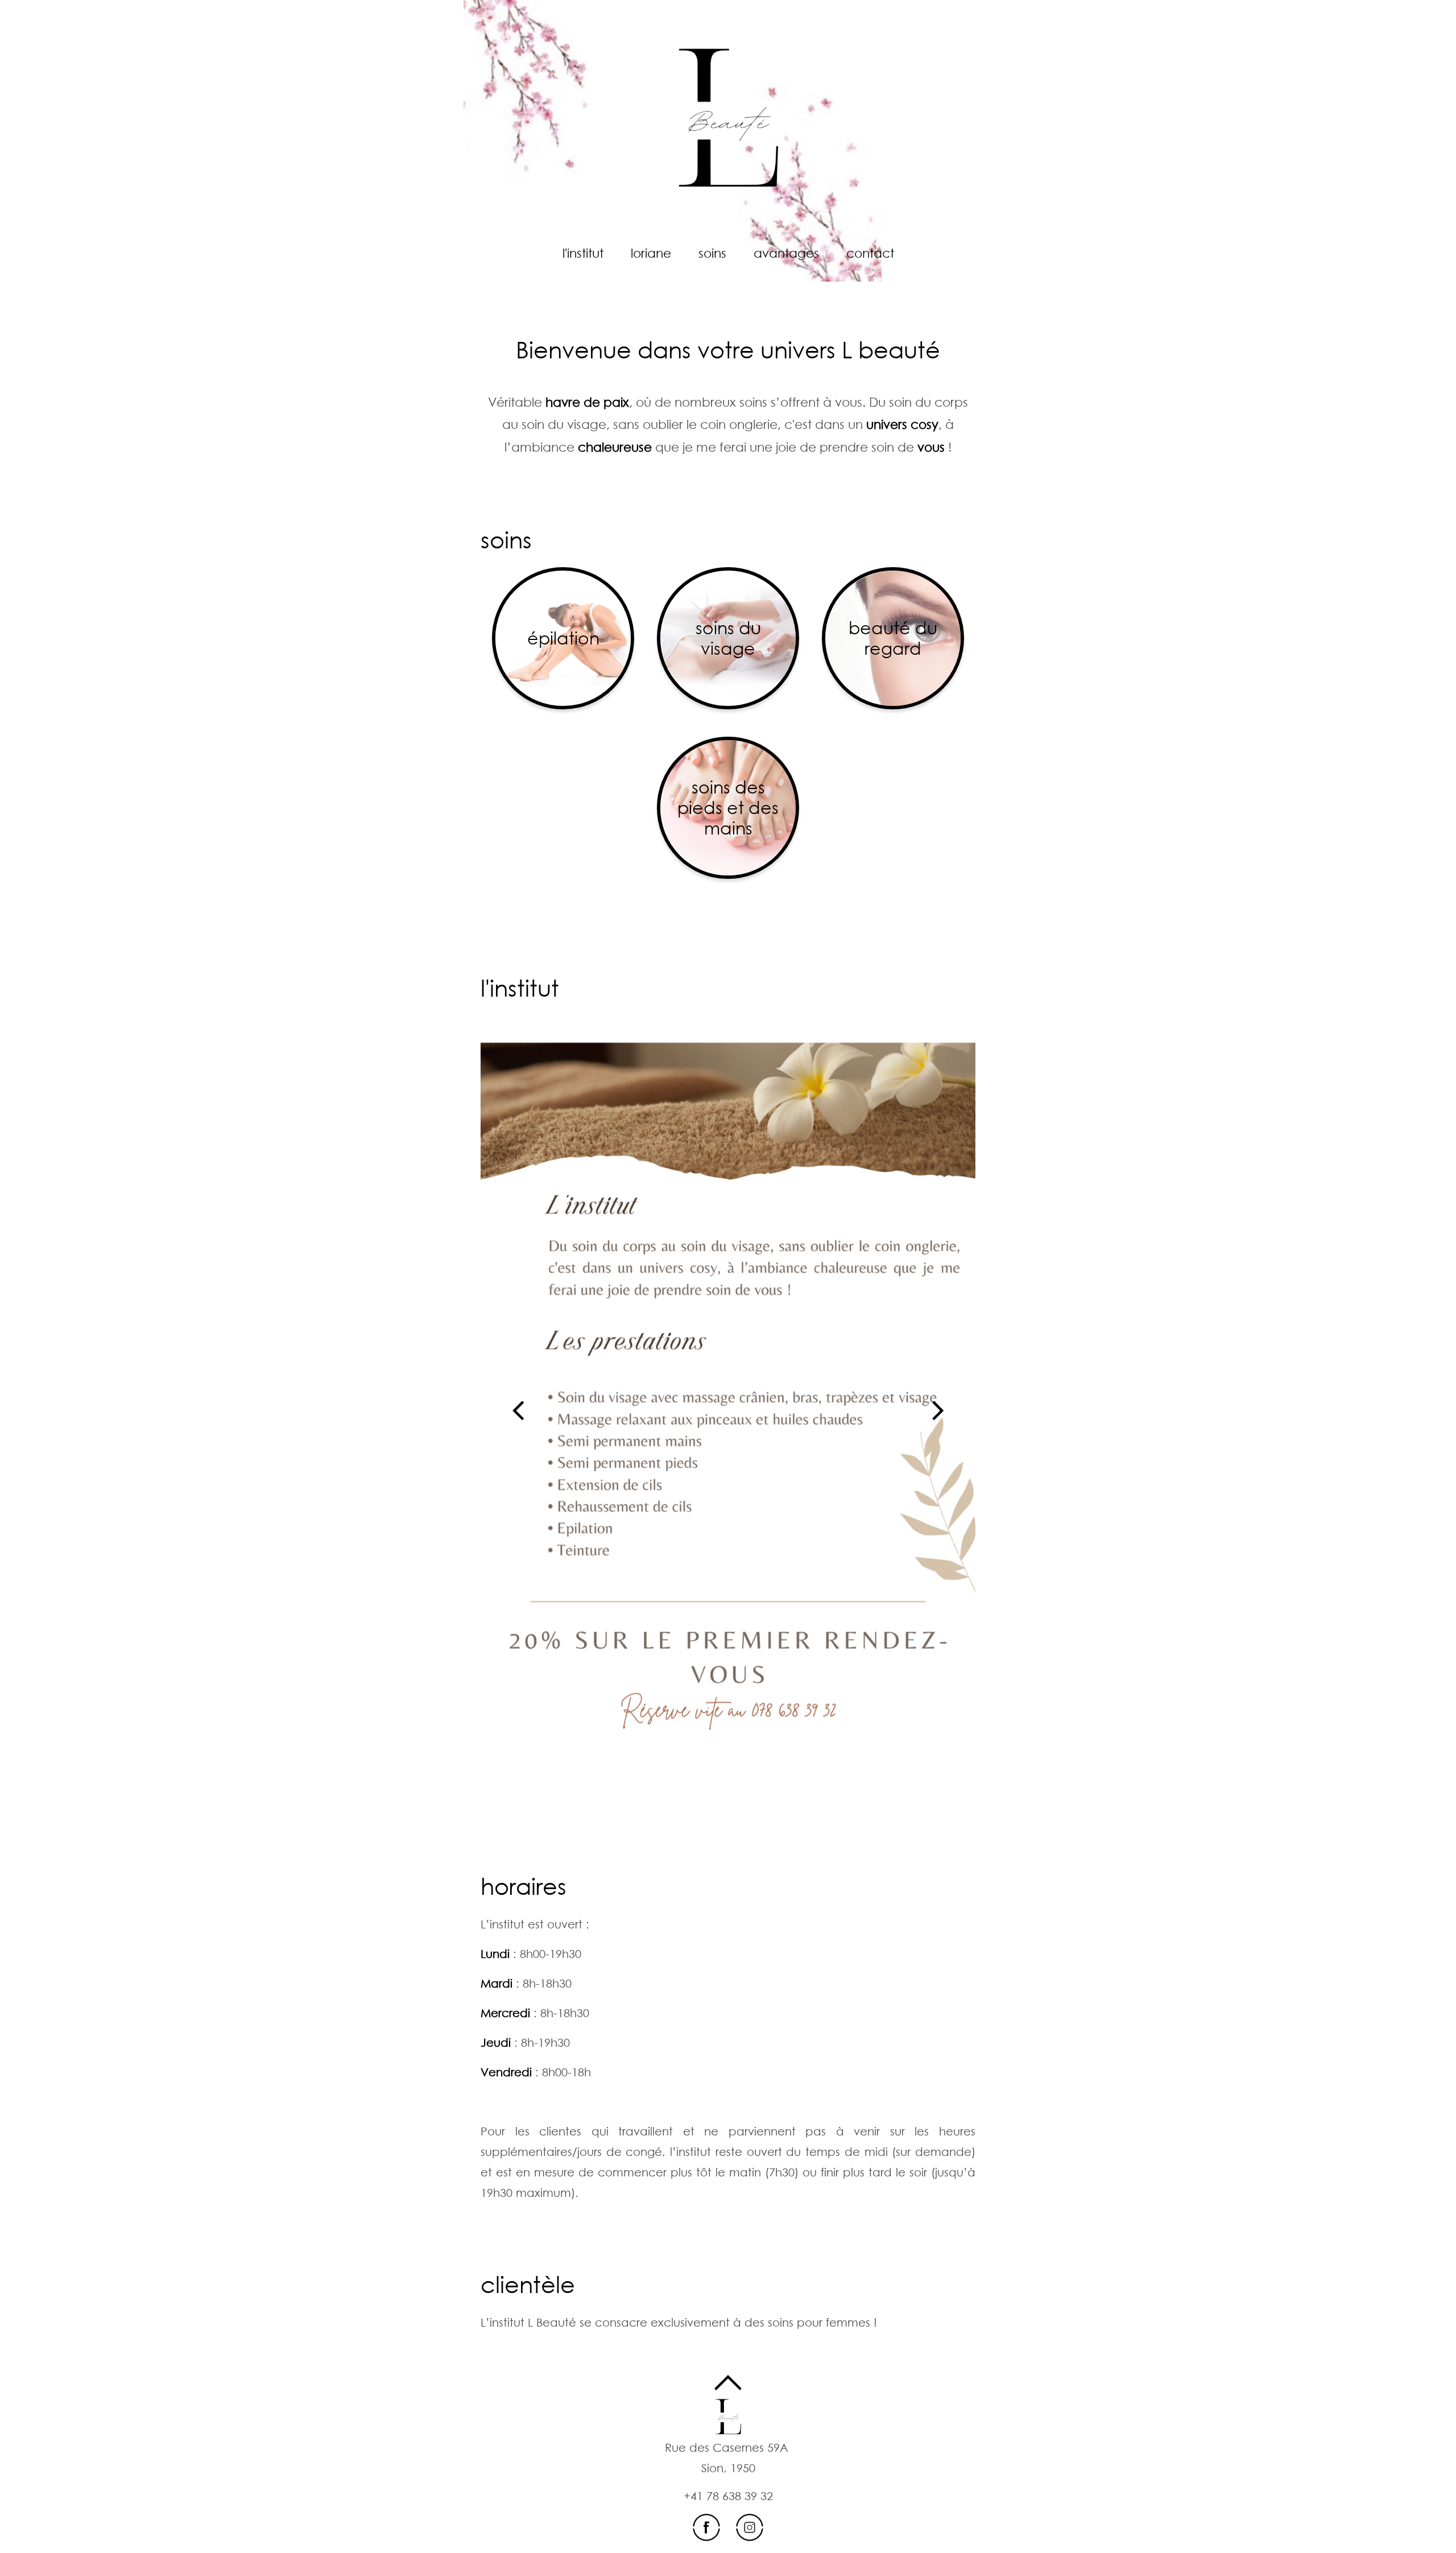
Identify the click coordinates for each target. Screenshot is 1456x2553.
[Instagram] (750, 2526)
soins (506, 540)
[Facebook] (708, 2526)
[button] (518, 1410)
